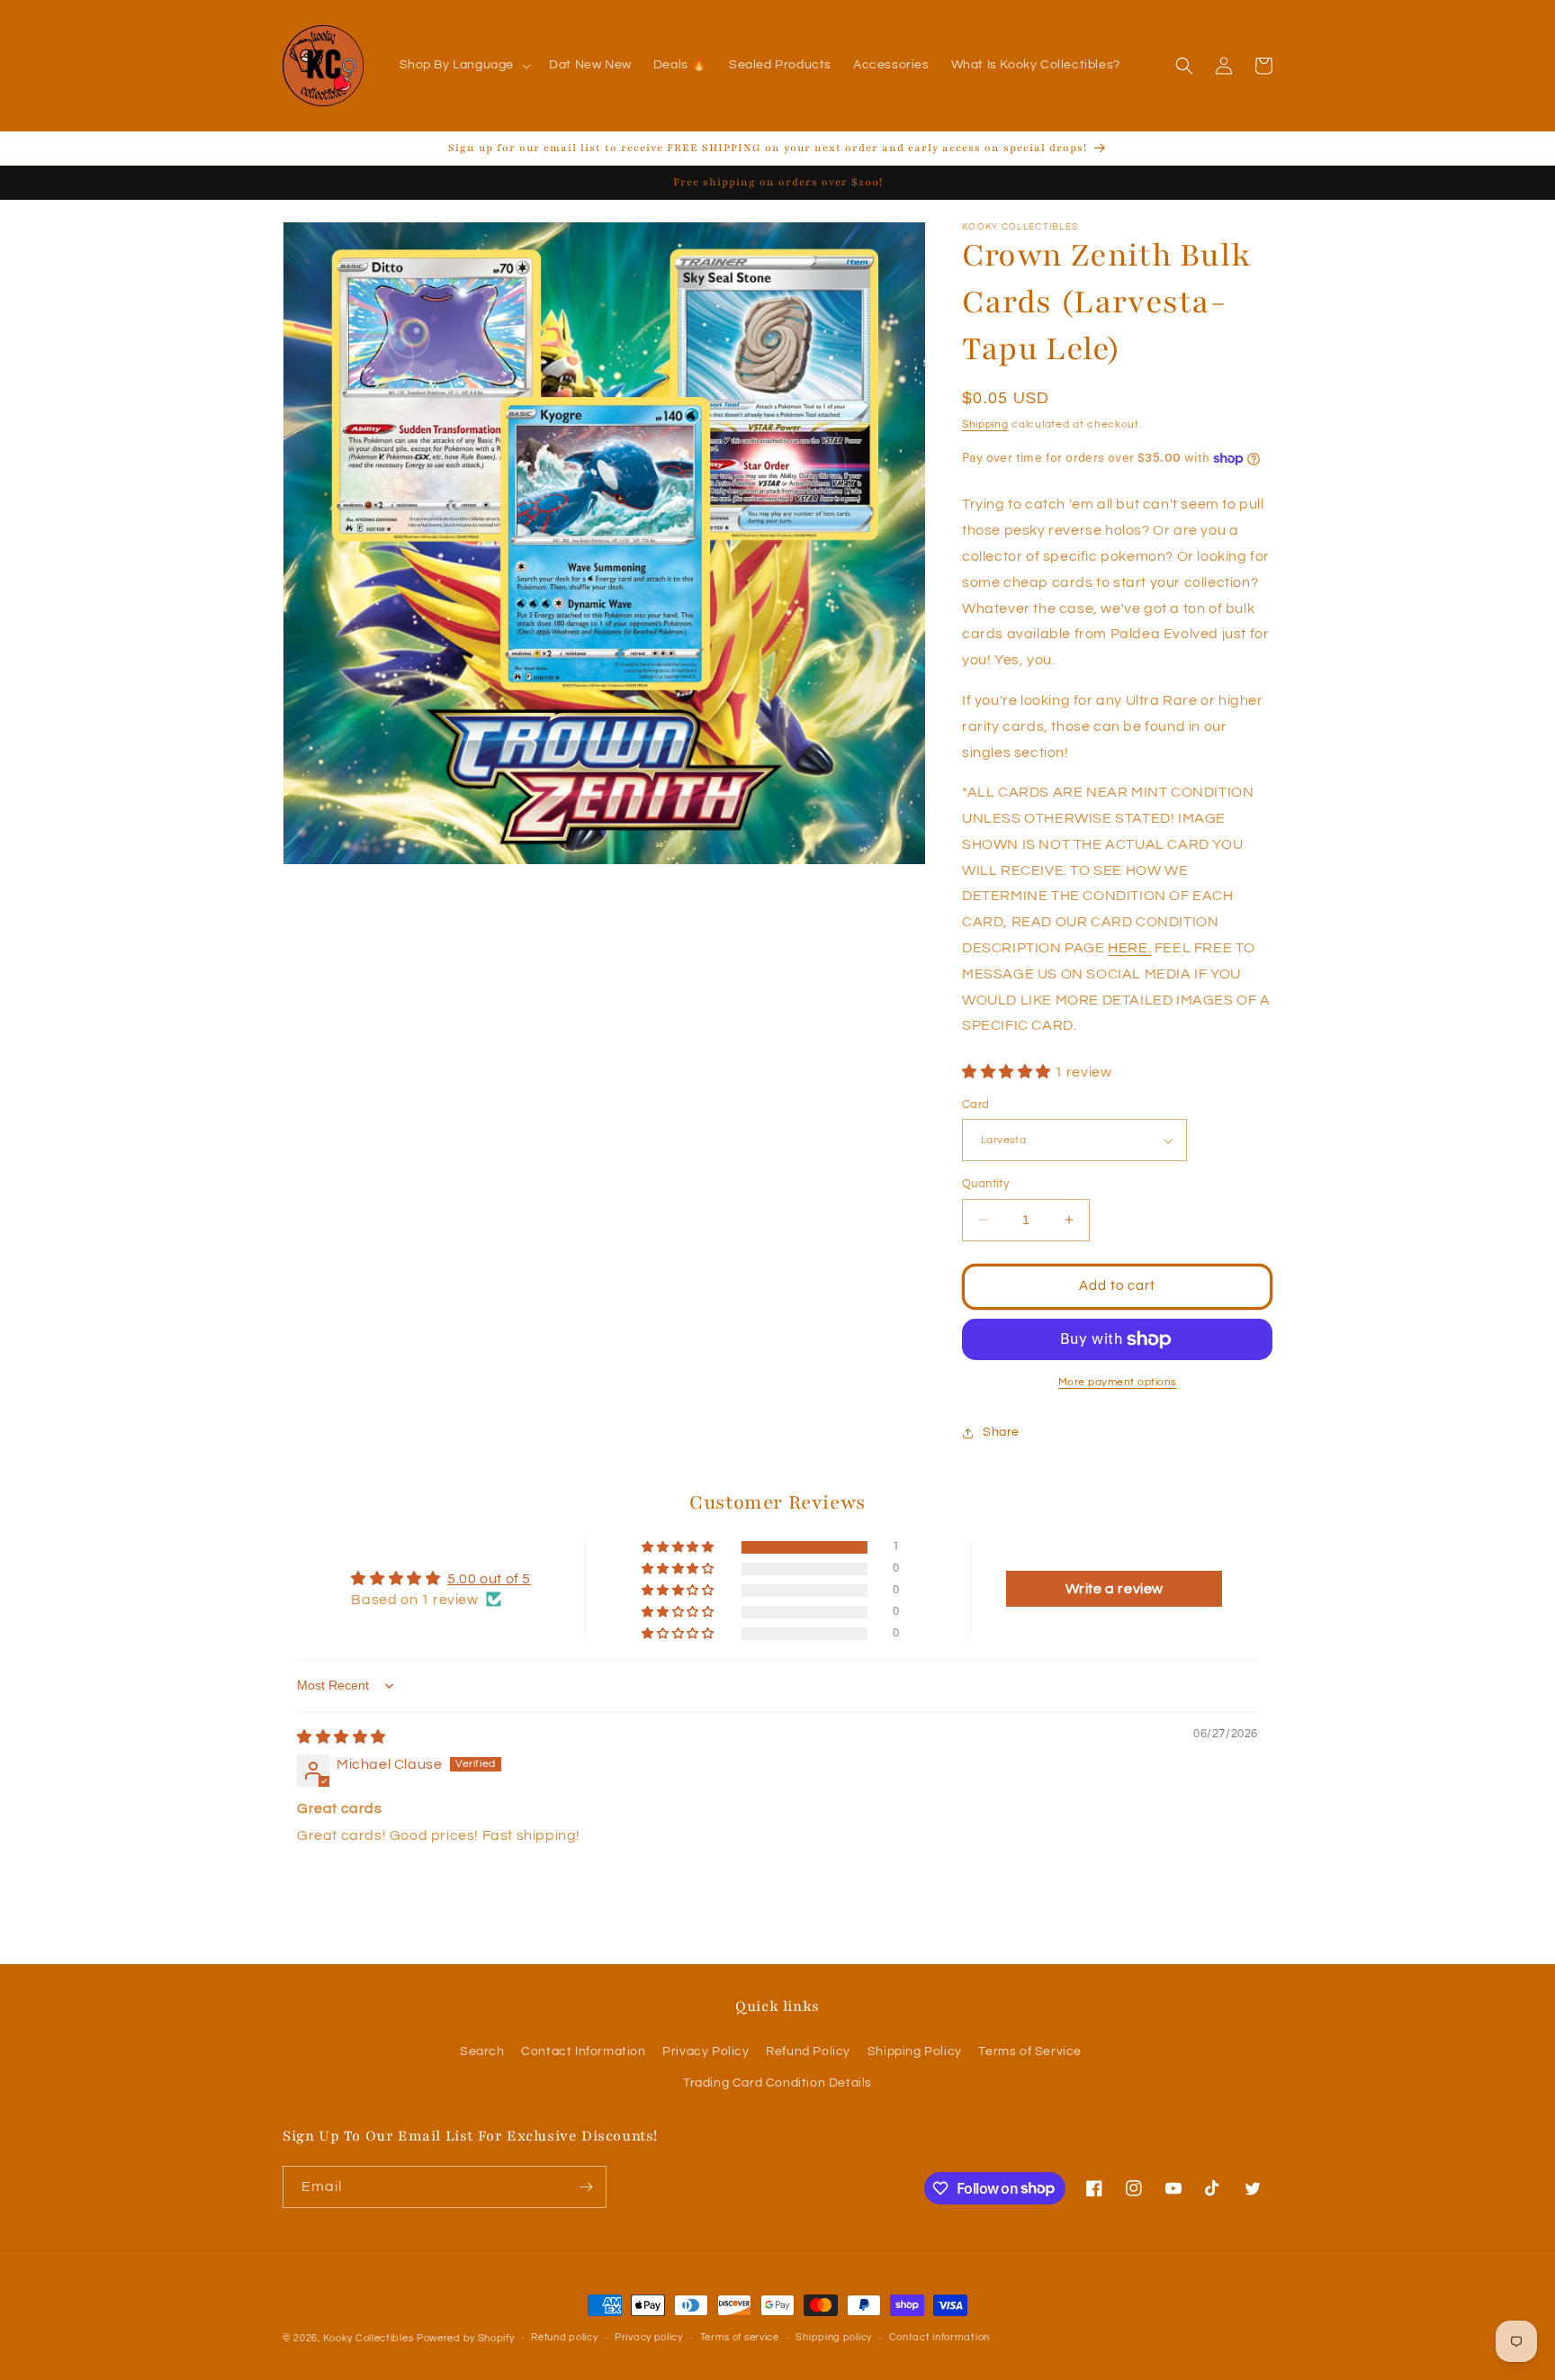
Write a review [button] (1115, 1589)
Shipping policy (834, 2337)
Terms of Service (1030, 2051)
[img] (342, 1737)
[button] (464, 65)
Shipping (985, 424)
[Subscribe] (586, 2187)
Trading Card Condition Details (777, 2083)
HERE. (1129, 948)
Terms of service (740, 2337)
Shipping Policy (915, 2051)
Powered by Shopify (466, 2338)
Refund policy (564, 2337)
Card (976, 1104)
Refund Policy (808, 2051)
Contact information (939, 2337)
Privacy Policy (706, 2051)
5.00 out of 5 (489, 1579)
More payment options (1118, 1382)
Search (482, 2051)
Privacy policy (649, 2337)
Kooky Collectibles (369, 2338)
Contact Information (583, 2051)
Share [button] (1001, 1432)
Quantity (985, 1184)
